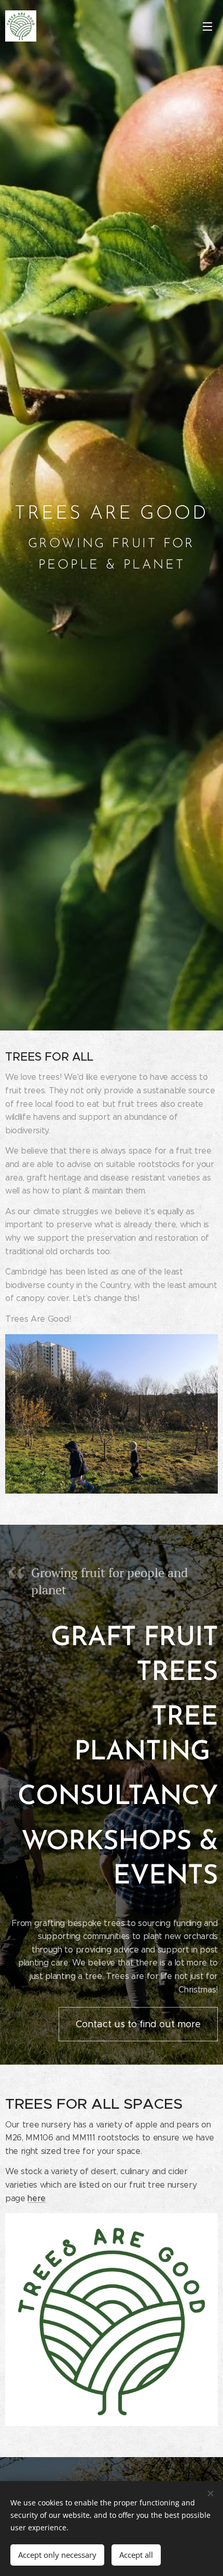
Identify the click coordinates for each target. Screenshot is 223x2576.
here (37, 2198)
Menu (207, 26)
